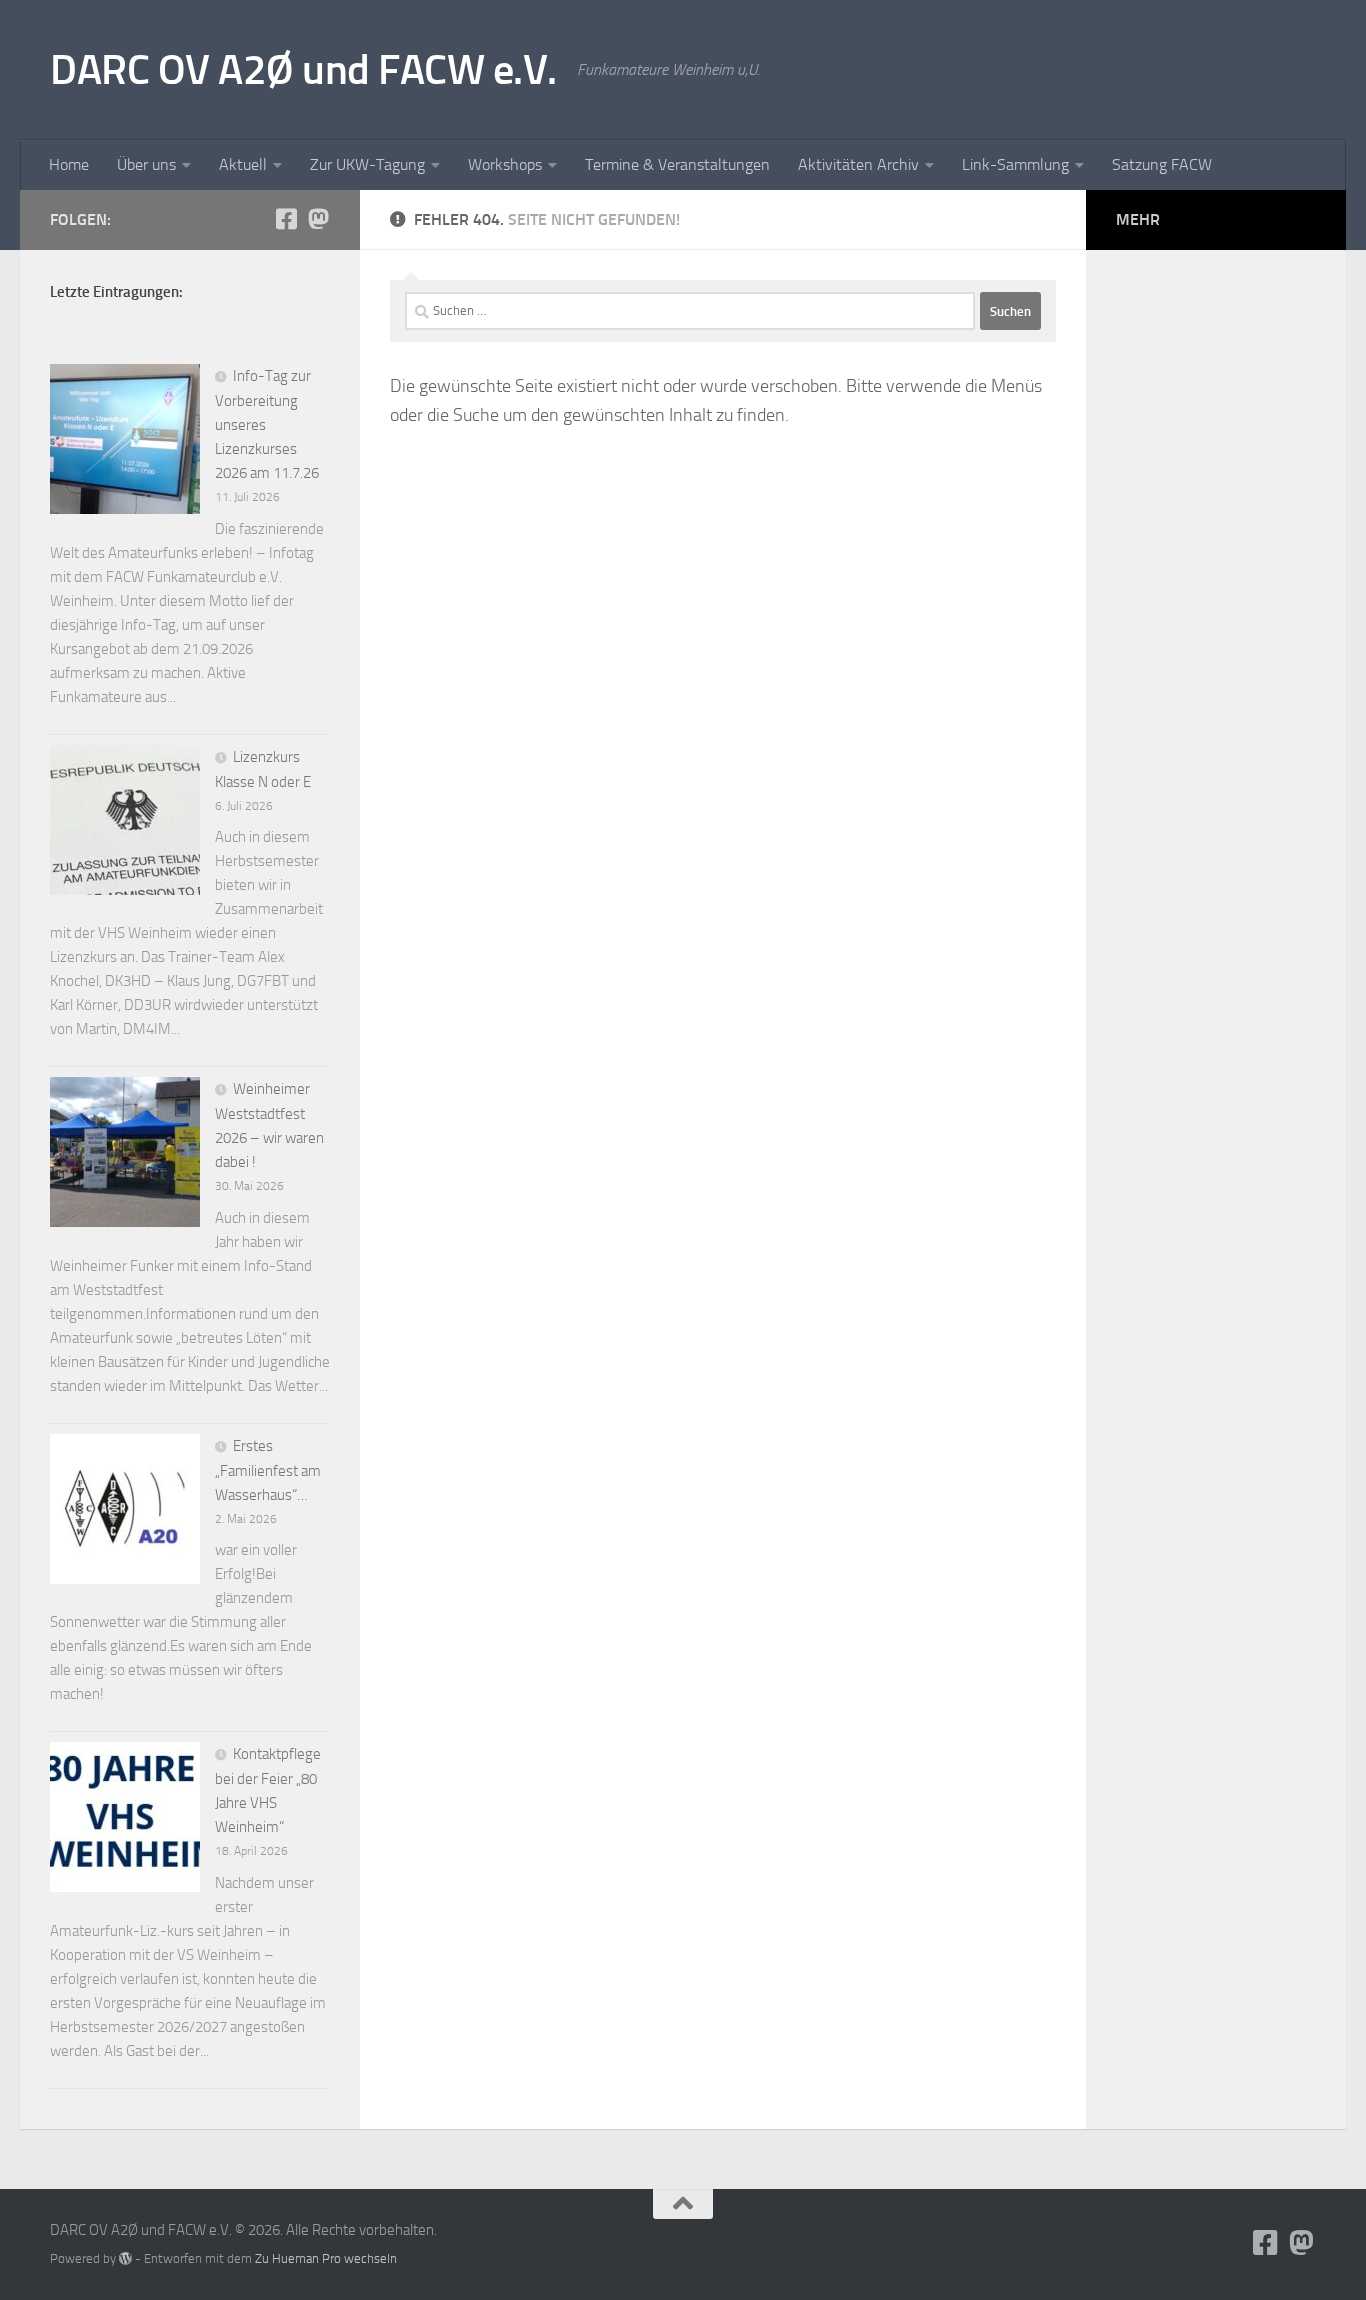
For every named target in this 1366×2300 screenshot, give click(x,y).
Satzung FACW (1162, 164)
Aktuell (243, 164)
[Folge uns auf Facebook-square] (286, 219)
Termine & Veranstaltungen (677, 164)
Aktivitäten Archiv (858, 164)
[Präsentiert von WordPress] (125, 2258)
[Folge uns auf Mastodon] (318, 219)
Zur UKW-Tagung (367, 164)
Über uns (146, 164)
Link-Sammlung (1015, 164)
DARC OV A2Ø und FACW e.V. (303, 70)
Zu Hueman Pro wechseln (326, 2258)
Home (69, 164)
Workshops (505, 164)
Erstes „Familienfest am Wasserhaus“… (268, 1470)
